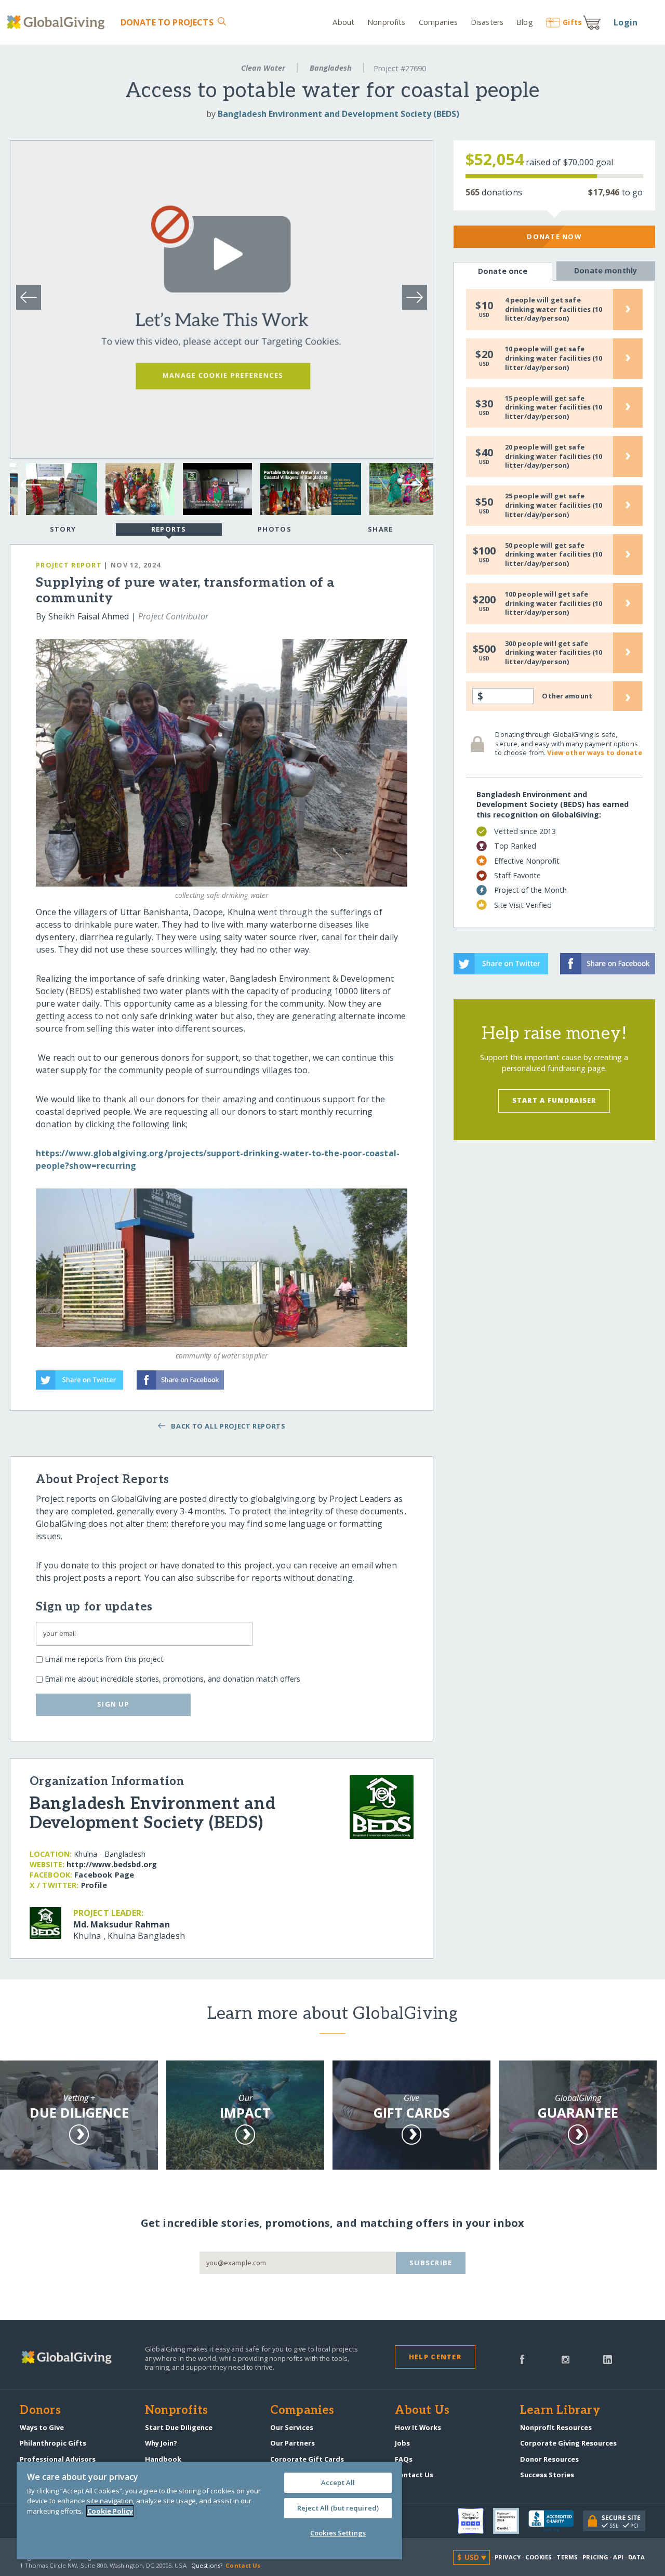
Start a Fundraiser (554, 1100)
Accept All (338, 2482)
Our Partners (292, 2443)
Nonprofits (386, 22)
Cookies (538, 2557)
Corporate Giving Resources (568, 2443)
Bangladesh (331, 68)
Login (626, 22)
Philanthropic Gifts (53, 2443)
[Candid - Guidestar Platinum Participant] (511, 2521)
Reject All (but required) (338, 2508)
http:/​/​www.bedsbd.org (112, 1864)
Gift (572, 22)
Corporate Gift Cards (307, 2459)
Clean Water (263, 68)
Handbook (163, 2459)
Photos (275, 529)
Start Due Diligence (179, 2427)
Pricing (595, 2557)
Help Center (435, 2357)
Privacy (508, 2557)
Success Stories (547, 2475)
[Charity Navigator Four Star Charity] (475, 2521)
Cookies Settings (338, 2533)
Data (636, 2557)
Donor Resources (549, 2459)
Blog (524, 22)
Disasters (487, 22)
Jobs (402, 2443)
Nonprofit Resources (556, 2427)
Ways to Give (42, 2427)
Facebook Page (104, 1875)
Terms (567, 2557)
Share (380, 529)
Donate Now (554, 236)
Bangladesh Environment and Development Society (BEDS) (338, 114)
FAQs (404, 2459)
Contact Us (414, 2475)
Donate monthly (606, 270)
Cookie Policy (110, 2511)
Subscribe (431, 2263)
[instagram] (566, 2358)
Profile (94, 1885)
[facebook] (522, 2358)
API (618, 2557)
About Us (422, 2411)
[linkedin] (608, 2358)
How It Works (418, 2427)
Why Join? (161, 2443)
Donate (167, 22)
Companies (438, 22)
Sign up (113, 1704)
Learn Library (560, 2411)
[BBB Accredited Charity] (556, 2521)
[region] (209, 2511)
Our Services (292, 2427)
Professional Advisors (58, 2459)
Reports (169, 529)
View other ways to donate (594, 752)
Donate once (503, 271)
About (343, 22)
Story (63, 529)
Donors (40, 2411)
